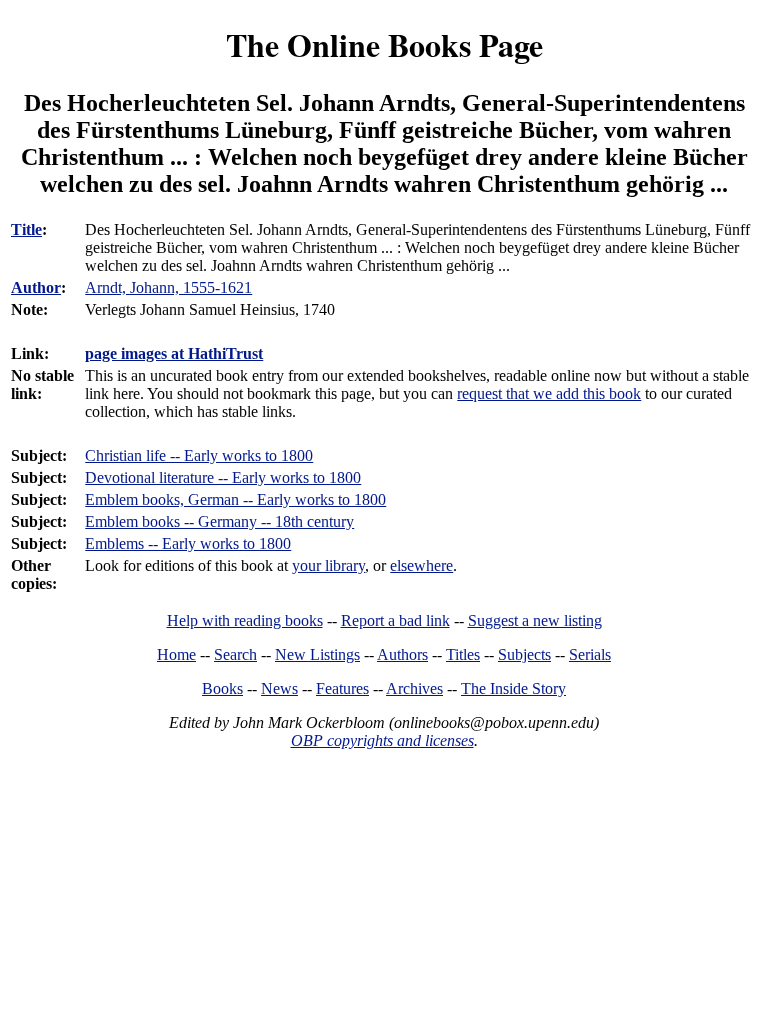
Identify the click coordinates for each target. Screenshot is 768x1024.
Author (36, 287)
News (279, 688)
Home (176, 654)
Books (222, 688)
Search (235, 654)
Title (26, 229)
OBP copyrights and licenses (382, 740)
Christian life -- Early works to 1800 (199, 455)
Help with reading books (245, 620)
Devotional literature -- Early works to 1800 (223, 477)
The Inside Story (513, 688)
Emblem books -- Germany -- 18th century (219, 521)
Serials (590, 654)
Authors (402, 654)
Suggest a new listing (535, 620)
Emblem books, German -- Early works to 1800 (235, 499)
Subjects (524, 654)
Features (342, 688)
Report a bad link (395, 620)
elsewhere (421, 565)
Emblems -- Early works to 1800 (188, 543)
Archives (414, 688)
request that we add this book (549, 393)
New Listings (317, 654)
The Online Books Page (384, 44)
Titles (463, 654)
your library (328, 565)
